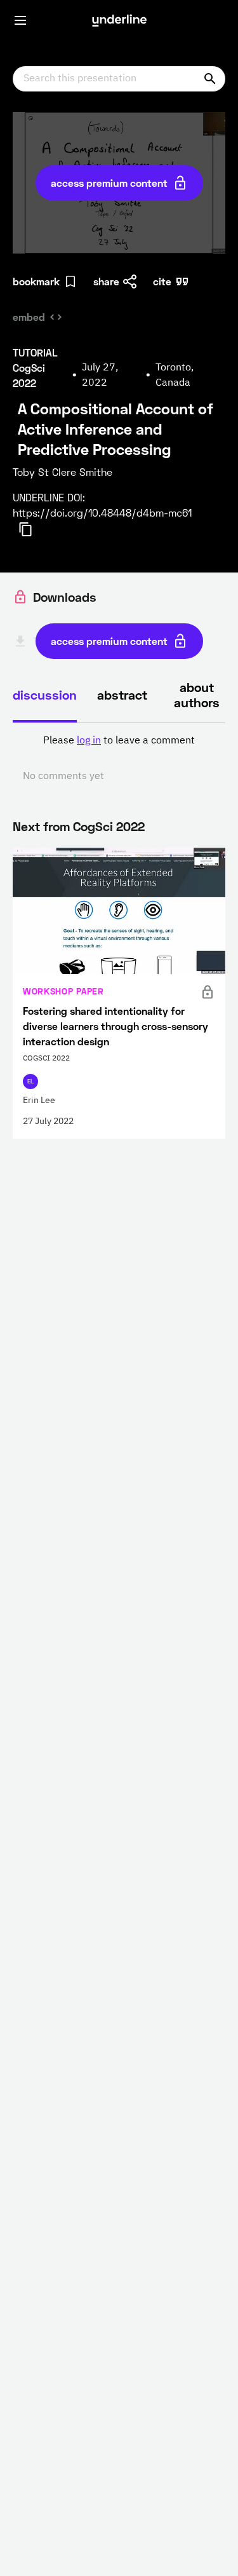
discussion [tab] (45, 695)
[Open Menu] (20, 20)
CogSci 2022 (109, 826)
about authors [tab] (197, 695)
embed (29, 317)
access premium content (109, 183)
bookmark (36, 281)
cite (162, 281)
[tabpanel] (119, 759)
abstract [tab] (122, 695)
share (106, 281)
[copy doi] (33, 529)
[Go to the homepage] (119, 20)
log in (89, 741)
